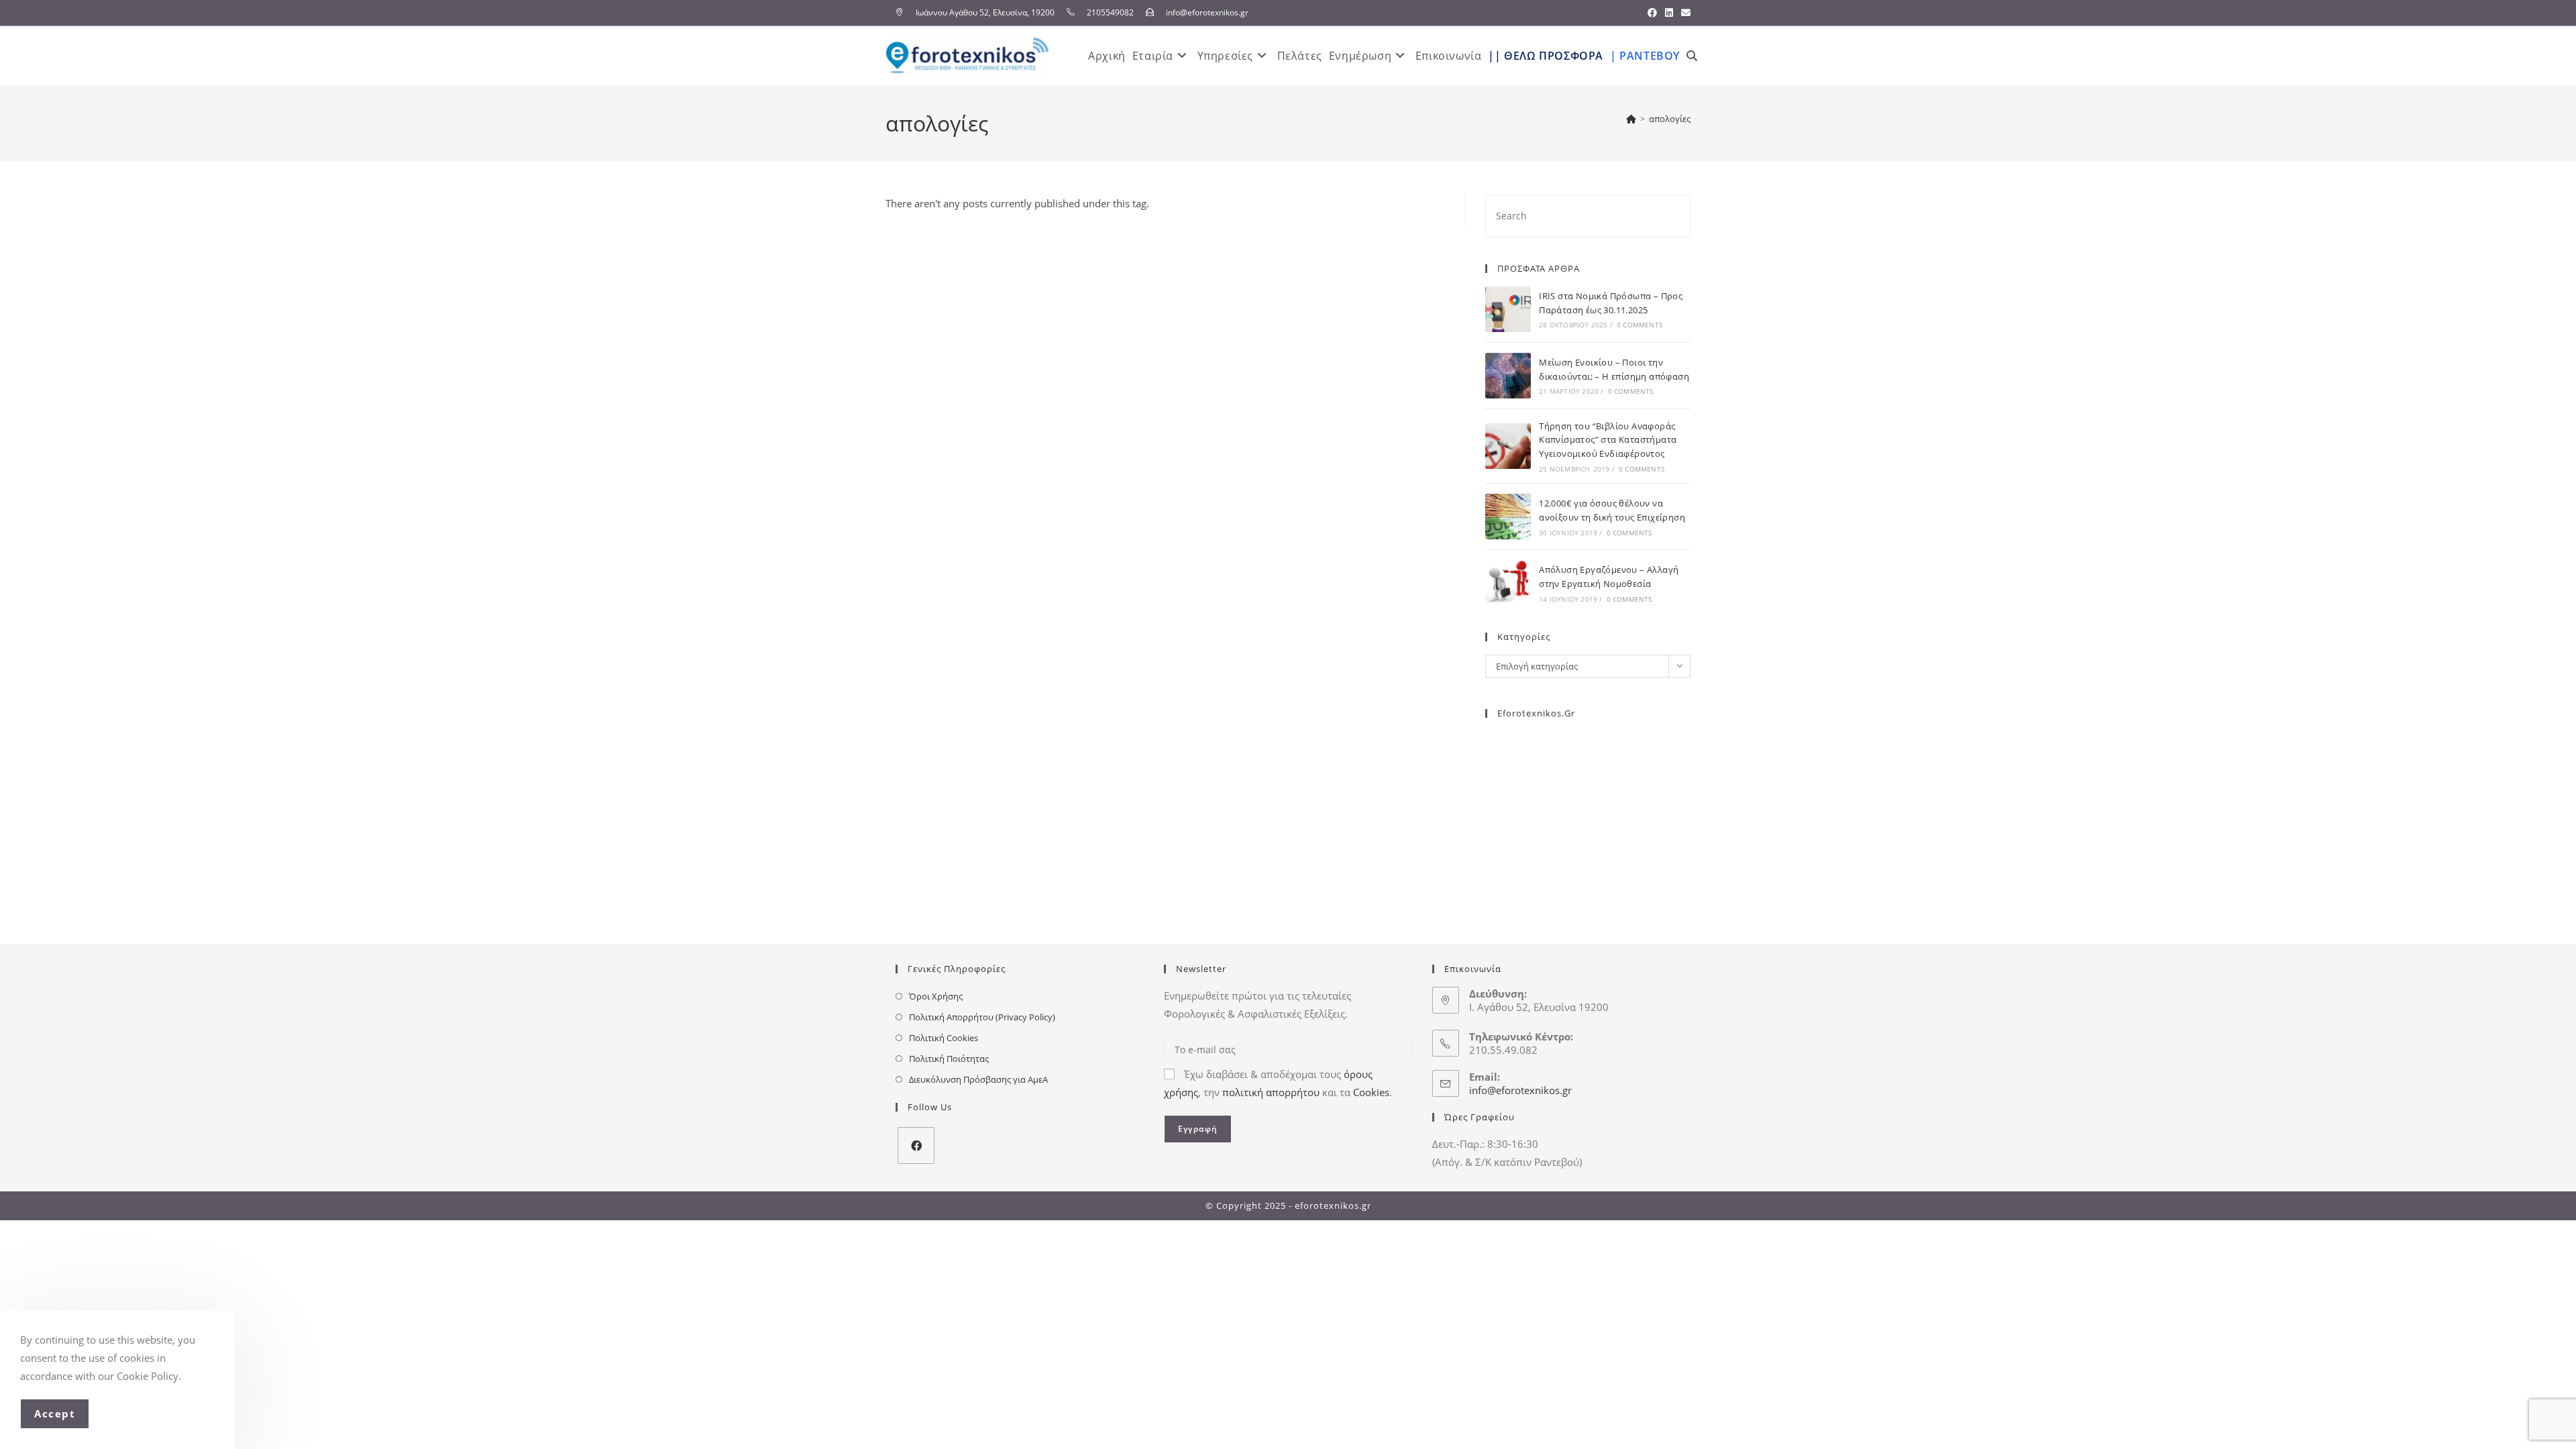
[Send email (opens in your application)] (1684, 13)
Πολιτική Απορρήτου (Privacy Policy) (982, 1017)
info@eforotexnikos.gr (1520, 1090)
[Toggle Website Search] (1692, 56)
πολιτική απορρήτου (1271, 1092)
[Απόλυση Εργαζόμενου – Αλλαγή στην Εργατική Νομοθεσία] (1508, 583)
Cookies (1371, 1092)
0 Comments (1640, 325)
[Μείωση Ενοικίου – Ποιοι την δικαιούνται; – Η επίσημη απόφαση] (1508, 376)
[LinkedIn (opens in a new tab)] (1669, 13)
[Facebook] (916, 1145)
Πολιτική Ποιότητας (949, 1059)
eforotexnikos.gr (1536, 713)
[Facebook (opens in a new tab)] (1652, 13)
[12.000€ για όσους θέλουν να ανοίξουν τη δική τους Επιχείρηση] (1508, 517)
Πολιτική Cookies (944, 1038)
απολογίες (1670, 119)
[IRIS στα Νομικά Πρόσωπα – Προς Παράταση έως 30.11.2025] (1508, 309)
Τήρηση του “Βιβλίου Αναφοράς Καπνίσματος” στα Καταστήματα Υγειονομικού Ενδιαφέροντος (1608, 440)
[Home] (1631, 119)
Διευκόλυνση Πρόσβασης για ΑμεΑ (978, 1079)
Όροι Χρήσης (936, 996)
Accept (55, 1413)
